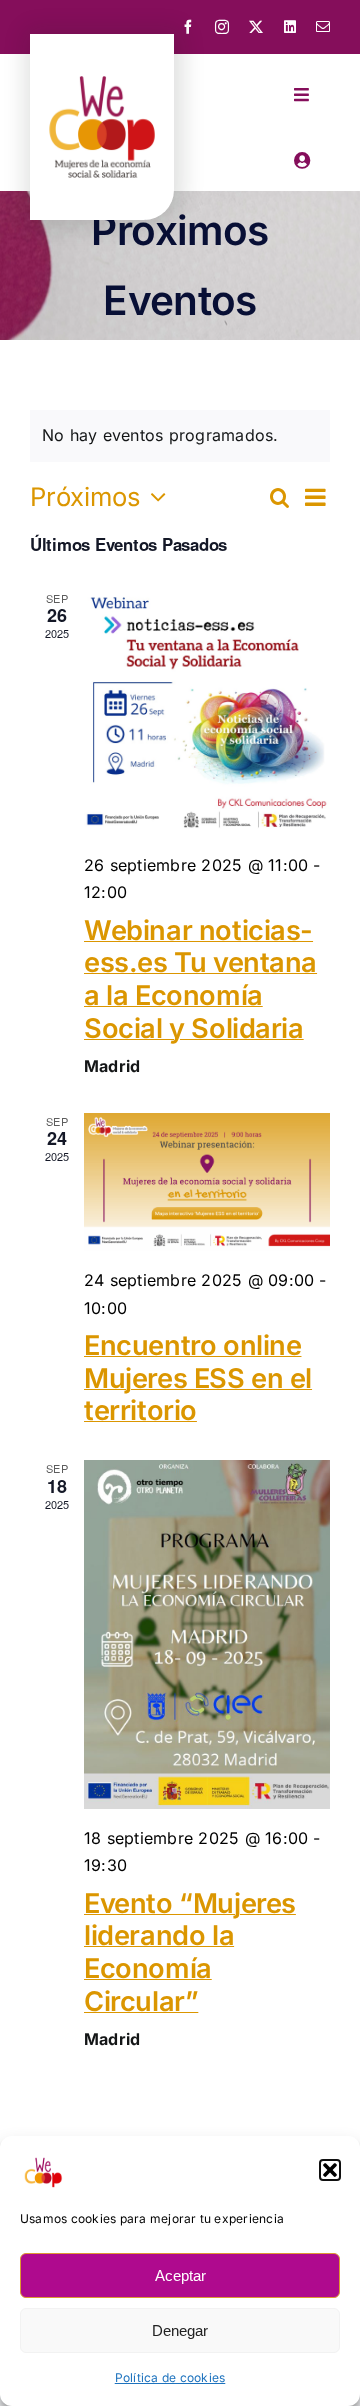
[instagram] (222, 27)
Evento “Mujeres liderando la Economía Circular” (190, 1952)
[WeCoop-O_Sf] (102, 63)
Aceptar (180, 2275)
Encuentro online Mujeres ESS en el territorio (198, 1378)
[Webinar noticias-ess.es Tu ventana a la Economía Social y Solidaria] (207, 713)
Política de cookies (170, 2377)
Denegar (180, 2330)
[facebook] (188, 27)
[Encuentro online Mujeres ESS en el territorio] (207, 1182)
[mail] (323, 27)
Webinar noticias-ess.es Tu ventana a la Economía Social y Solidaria (200, 979)
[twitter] (256, 27)
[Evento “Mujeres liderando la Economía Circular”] (207, 1634)
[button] (330, 2170)
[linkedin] (290, 27)
